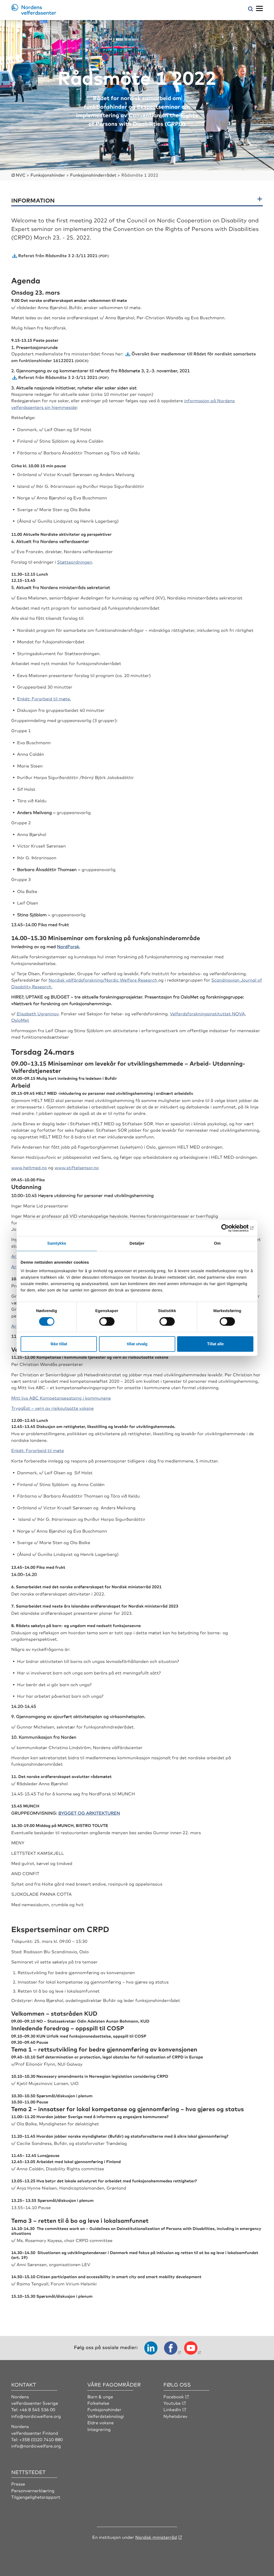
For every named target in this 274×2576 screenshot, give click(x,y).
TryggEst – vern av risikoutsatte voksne (52, 1408)
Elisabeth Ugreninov (38, 1013)
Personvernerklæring (33, 2490)
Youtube (172, 2403)
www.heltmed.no (29, 1167)
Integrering (99, 2429)
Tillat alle (215, 1344)
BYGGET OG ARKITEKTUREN (89, 1813)
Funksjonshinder (104, 2409)
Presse (18, 2484)
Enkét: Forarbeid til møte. (44, 698)
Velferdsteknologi (106, 2416)
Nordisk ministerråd (156, 2537)
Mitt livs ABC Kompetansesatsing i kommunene (61, 1398)
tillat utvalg (137, 1344)
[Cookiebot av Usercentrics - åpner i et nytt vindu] (230, 1228)
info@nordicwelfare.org (36, 2416)
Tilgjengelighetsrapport (36, 2497)
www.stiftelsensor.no (77, 1167)
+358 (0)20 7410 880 (41, 2439)
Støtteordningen (75, 562)
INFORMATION (33, 200)
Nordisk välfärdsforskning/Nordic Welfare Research (104, 980)
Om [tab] (217, 1243)
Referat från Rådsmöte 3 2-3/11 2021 (58, 255)
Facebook (174, 2396)
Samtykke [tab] (57, 1243)
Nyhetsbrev (176, 2416)
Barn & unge (100, 2396)
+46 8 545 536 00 (37, 2409)
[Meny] (259, 9)
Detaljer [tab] (137, 1243)
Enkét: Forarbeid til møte (38, 1450)
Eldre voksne (100, 2422)
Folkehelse (98, 2403)
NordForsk (68, 946)
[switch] (107, 1321)
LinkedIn (172, 2409)
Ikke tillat (59, 1344)
